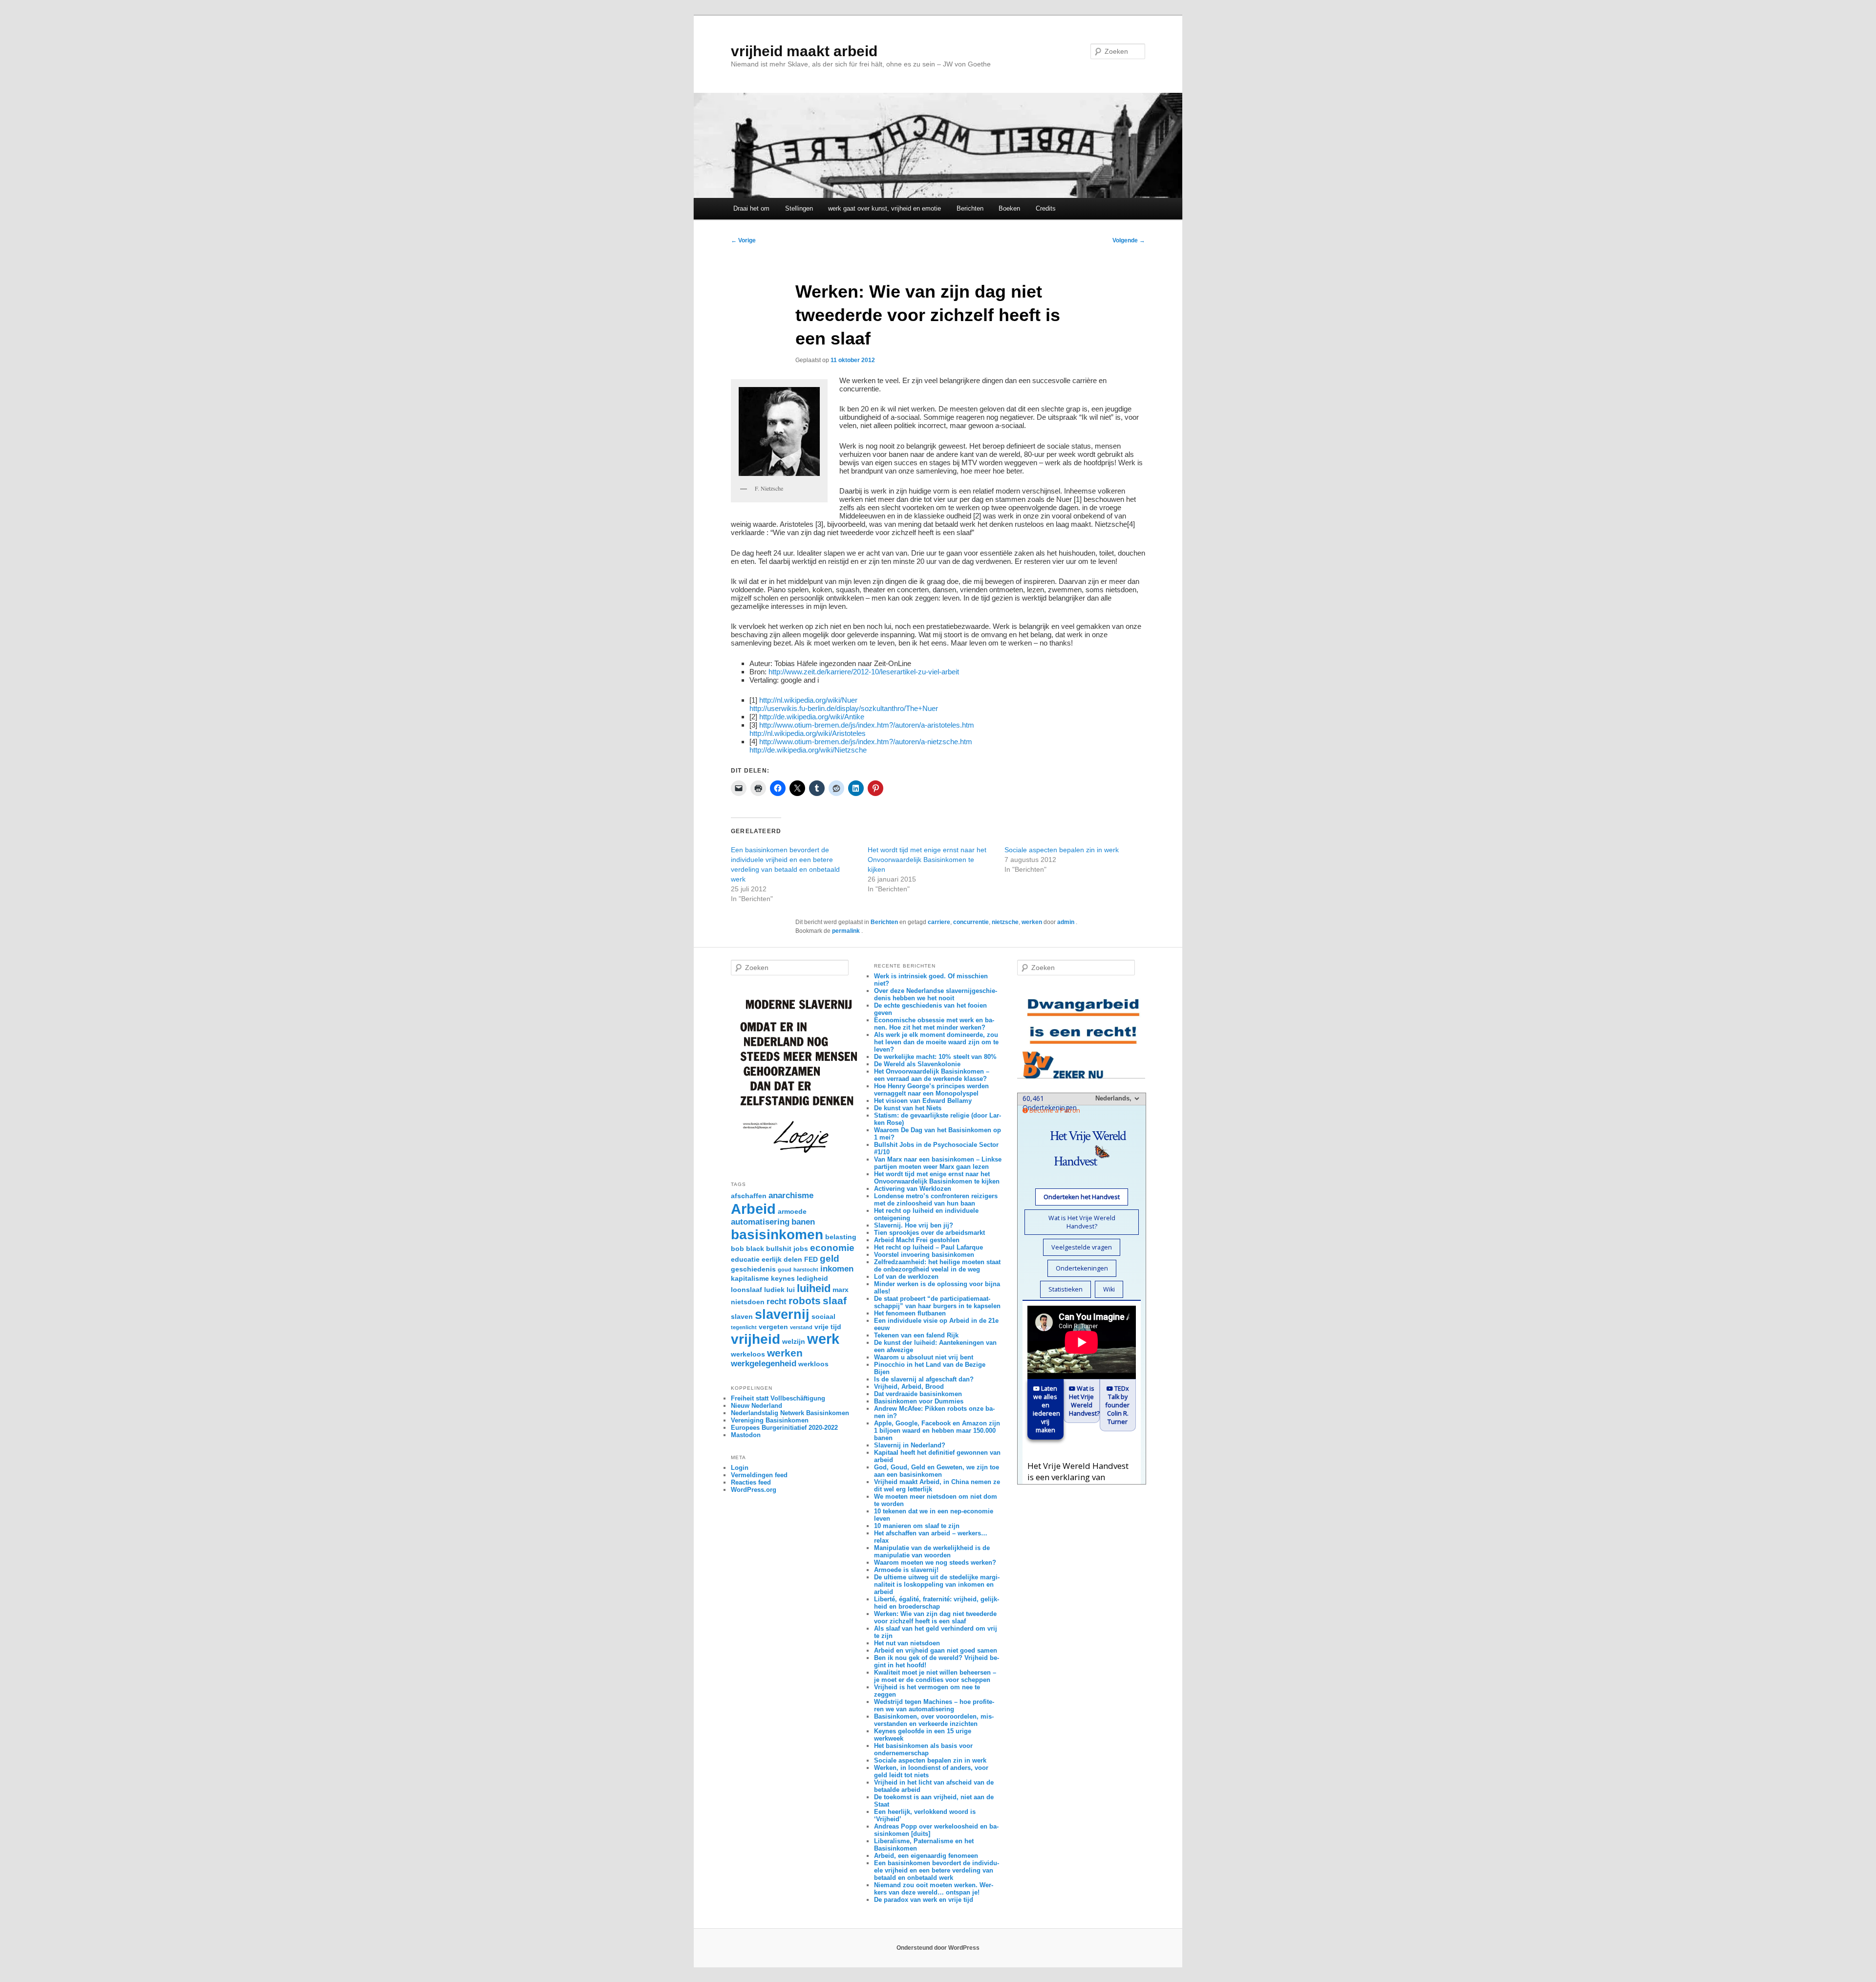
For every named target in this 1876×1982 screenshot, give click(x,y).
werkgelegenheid (764, 1364)
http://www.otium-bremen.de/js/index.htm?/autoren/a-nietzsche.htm (866, 742)
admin (1066, 922)
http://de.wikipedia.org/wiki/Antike (812, 717)
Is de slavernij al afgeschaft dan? (924, 1379)
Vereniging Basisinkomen (770, 1420)
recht (777, 1302)
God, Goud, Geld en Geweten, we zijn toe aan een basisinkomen (937, 1471)
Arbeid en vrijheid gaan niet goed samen (936, 1650)
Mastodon (746, 1435)
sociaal (823, 1316)
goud (785, 1270)
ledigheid (812, 1278)
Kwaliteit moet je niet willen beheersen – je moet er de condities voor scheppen (935, 1676)
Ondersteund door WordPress (938, 1948)
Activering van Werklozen (913, 1189)
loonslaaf (746, 1290)
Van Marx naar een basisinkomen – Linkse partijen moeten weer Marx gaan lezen (938, 1163)
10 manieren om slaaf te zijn (917, 1526)
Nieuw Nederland (757, 1406)
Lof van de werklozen (906, 1277)
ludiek (774, 1290)
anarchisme (791, 1196)
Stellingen (799, 208)
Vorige (743, 240)
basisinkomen (777, 1235)
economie (832, 1248)
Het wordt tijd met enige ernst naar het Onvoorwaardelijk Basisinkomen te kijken (927, 860)
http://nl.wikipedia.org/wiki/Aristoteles (808, 733)
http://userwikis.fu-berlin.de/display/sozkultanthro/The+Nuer (844, 708)
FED (811, 1259)
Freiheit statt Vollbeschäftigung (778, 1398)
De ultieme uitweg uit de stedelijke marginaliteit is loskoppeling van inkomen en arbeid (937, 1584)
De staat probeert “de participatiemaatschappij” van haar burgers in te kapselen (937, 1302)
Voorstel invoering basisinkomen (924, 1255)
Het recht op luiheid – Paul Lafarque (928, 1247)
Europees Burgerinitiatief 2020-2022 (784, 1428)
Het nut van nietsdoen (907, 1643)
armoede (792, 1211)
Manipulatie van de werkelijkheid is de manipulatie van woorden (932, 1551)
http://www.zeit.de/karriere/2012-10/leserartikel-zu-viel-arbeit (864, 672)
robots (805, 1301)
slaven (742, 1316)
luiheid (814, 1288)
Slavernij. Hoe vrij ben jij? (914, 1225)
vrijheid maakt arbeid (804, 51)
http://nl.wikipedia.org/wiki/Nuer (808, 700)
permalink (847, 931)
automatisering (760, 1222)
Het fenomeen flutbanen (910, 1313)
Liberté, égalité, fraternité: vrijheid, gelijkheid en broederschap (937, 1603)
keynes (783, 1278)
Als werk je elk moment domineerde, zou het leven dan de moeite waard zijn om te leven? (936, 1042)
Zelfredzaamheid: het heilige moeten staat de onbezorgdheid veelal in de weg (937, 1266)
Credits (1046, 208)
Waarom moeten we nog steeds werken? (935, 1562)
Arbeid (753, 1209)
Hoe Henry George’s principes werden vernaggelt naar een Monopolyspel (931, 1090)
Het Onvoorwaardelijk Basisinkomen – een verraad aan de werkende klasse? (932, 1075)
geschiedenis (753, 1269)
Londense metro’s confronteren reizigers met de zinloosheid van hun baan (936, 1200)
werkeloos (748, 1354)
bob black (747, 1249)
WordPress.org (754, 1490)
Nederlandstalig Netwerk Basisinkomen (790, 1413)
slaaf (835, 1301)
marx (841, 1290)
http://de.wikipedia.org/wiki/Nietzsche (808, 750)
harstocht (806, 1270)
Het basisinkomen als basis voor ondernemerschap (923, 1749)
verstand (801, 1327)
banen (803, 1222)
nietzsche (1005, 922)
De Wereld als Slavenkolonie (917, 1064)
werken (1032, 922)
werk (823, 1339)
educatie (745, 1259)
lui (791, 1290)
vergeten (773, 1327)
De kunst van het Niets (908, 1108)
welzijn (794, 1341)
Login (740, 1468)
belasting (841, 1237)
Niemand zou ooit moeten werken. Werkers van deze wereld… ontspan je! (934, 1889)
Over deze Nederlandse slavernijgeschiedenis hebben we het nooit (936, 994)
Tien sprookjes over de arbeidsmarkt (929, 1233)
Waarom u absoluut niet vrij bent (924, 1357)
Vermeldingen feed (759, 1475)
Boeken (1009, 208)
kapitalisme (750, 1278)
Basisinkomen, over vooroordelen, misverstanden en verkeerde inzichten (934, 1720)
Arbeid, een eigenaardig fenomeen (926, 1856)
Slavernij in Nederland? (910, 1445)
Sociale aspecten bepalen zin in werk (1062, 850)
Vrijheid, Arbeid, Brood (909, 1387)
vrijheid (756, 1339)
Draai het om (751, 208)
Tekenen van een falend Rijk (916, 1335)
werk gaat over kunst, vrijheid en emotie (885, 208)
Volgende (1129, 240)
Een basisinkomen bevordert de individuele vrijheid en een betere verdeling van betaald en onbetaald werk (937, 1870)
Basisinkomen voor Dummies (919, 1401)
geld (830, 1259)
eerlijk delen (782, 1259)
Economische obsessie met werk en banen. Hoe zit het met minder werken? (934, 1024)
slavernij (782, 1314)
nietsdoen (748, 1302)
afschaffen (749, 1196)
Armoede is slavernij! (906, 1570)
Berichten (970, 208)
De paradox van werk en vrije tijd (924, 1900)
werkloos (813, 1364)
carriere (939, 922)
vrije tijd (828, 1327)
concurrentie (971, 922)
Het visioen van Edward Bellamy (923, 1101)
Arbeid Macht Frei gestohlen (917, 1240)
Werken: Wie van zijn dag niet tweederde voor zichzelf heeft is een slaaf (935, 1617)
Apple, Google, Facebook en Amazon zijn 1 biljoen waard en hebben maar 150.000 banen (937, 1431)
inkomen (837, 1269)
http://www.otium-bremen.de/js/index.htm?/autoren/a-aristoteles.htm (867, 725)
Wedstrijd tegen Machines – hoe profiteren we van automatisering (934, 1705)
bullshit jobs (787, 1249)
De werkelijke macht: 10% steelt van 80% (935, 1057)
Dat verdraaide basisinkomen (918, 1394)
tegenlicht (744, 1327)
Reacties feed (751, 1482)
